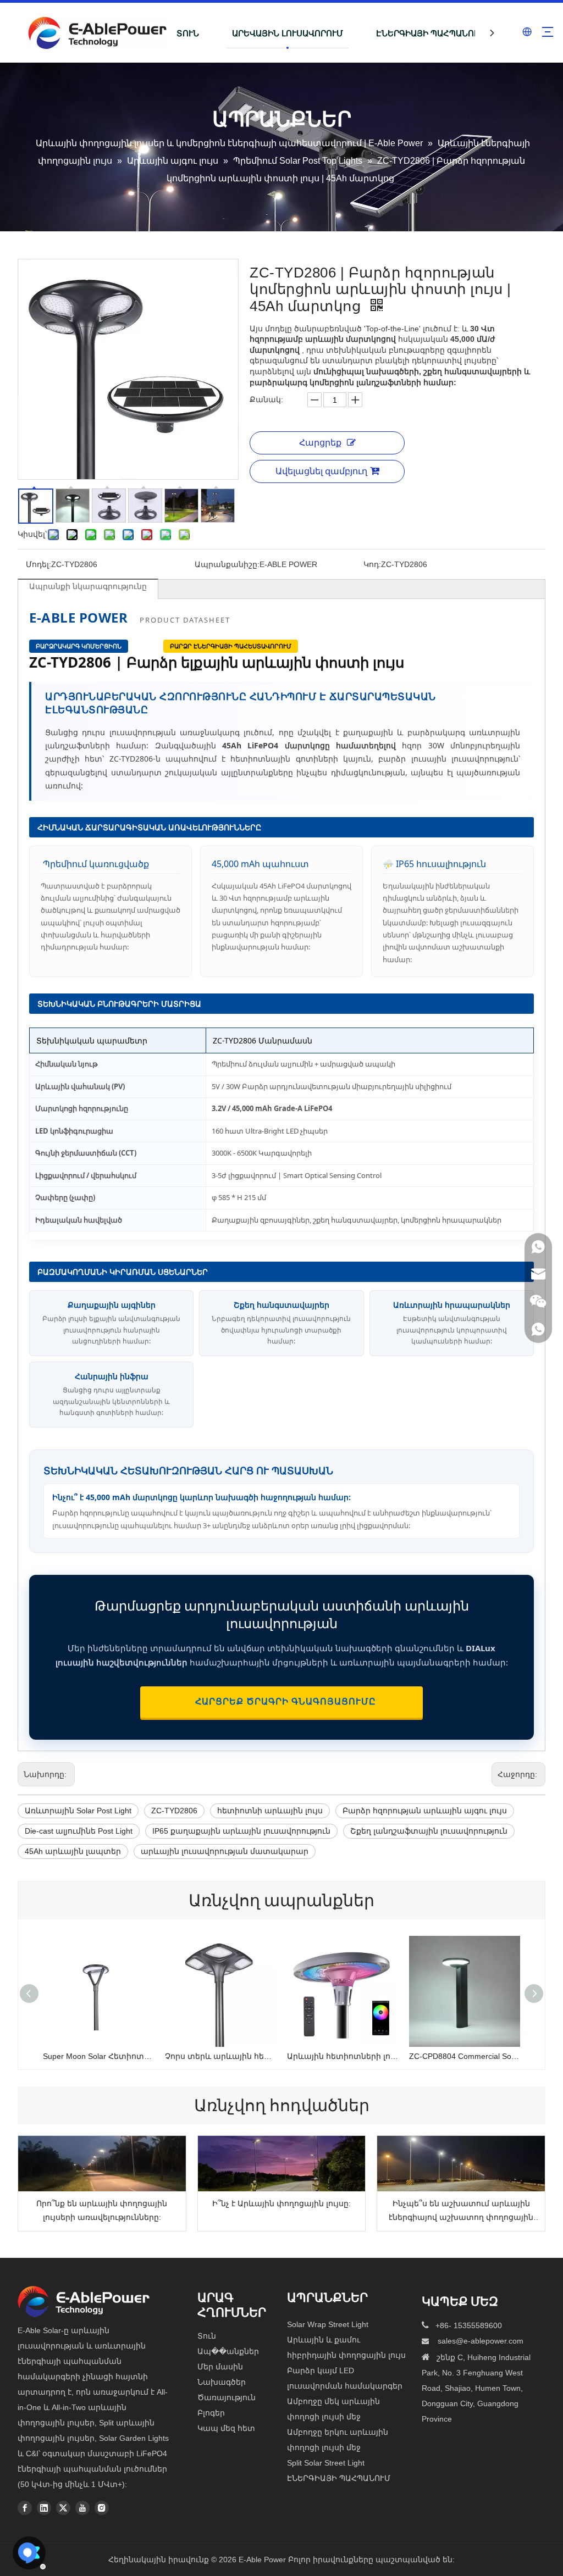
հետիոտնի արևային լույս (270, 1811)
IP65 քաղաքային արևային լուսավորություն (241, 1831)
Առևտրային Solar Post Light (78, 1811)
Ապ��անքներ (228, 2351)
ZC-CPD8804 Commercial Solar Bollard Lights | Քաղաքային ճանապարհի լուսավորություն (465, 2056)
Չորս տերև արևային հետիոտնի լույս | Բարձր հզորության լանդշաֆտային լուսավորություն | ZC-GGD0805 (220, 2056)
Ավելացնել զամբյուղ (321, 471)
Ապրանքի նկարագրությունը (88, 586)
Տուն (207, 2336)
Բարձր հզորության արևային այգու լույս (425, 1811)
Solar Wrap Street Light (328, 2324)
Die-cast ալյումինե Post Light (79, 1831)
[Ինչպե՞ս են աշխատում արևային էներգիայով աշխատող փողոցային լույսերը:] (461, 2164)
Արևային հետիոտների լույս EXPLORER (343, 2056)
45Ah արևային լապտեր (73, 1851)
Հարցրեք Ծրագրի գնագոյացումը (281, 1701)
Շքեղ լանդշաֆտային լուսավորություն (429, 1831)
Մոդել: (38, 564)
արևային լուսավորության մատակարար (225, 1851)
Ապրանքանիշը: (227, 564)
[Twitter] (63, 2507)
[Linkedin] (44, 2507)
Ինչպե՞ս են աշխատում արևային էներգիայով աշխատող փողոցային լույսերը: (461, 2212)
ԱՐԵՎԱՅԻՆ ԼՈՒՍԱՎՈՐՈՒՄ (288, 33)
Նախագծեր (222, 2382)
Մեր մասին (220, 2367)
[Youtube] (82, 2507)
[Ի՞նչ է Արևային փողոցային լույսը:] (282, 2164)
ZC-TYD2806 (174, 1811)
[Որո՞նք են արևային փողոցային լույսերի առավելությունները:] (102, 2164)
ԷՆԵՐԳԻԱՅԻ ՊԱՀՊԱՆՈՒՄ (430, 33)
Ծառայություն (227, 2397)
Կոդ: (372, 564)
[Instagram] (102, 2507)
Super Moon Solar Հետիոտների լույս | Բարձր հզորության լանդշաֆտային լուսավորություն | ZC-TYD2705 (98, 2056)
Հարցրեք (320, 443)
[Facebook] (25, 2507)
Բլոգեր (211, 2413)
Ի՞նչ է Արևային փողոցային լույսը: (281, 2203)
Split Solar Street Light (326, 2463)
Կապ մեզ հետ (226, 2428)
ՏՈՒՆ (188, 33)
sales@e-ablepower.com (481, 2341)
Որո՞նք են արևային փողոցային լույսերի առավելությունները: (102, 2210)
